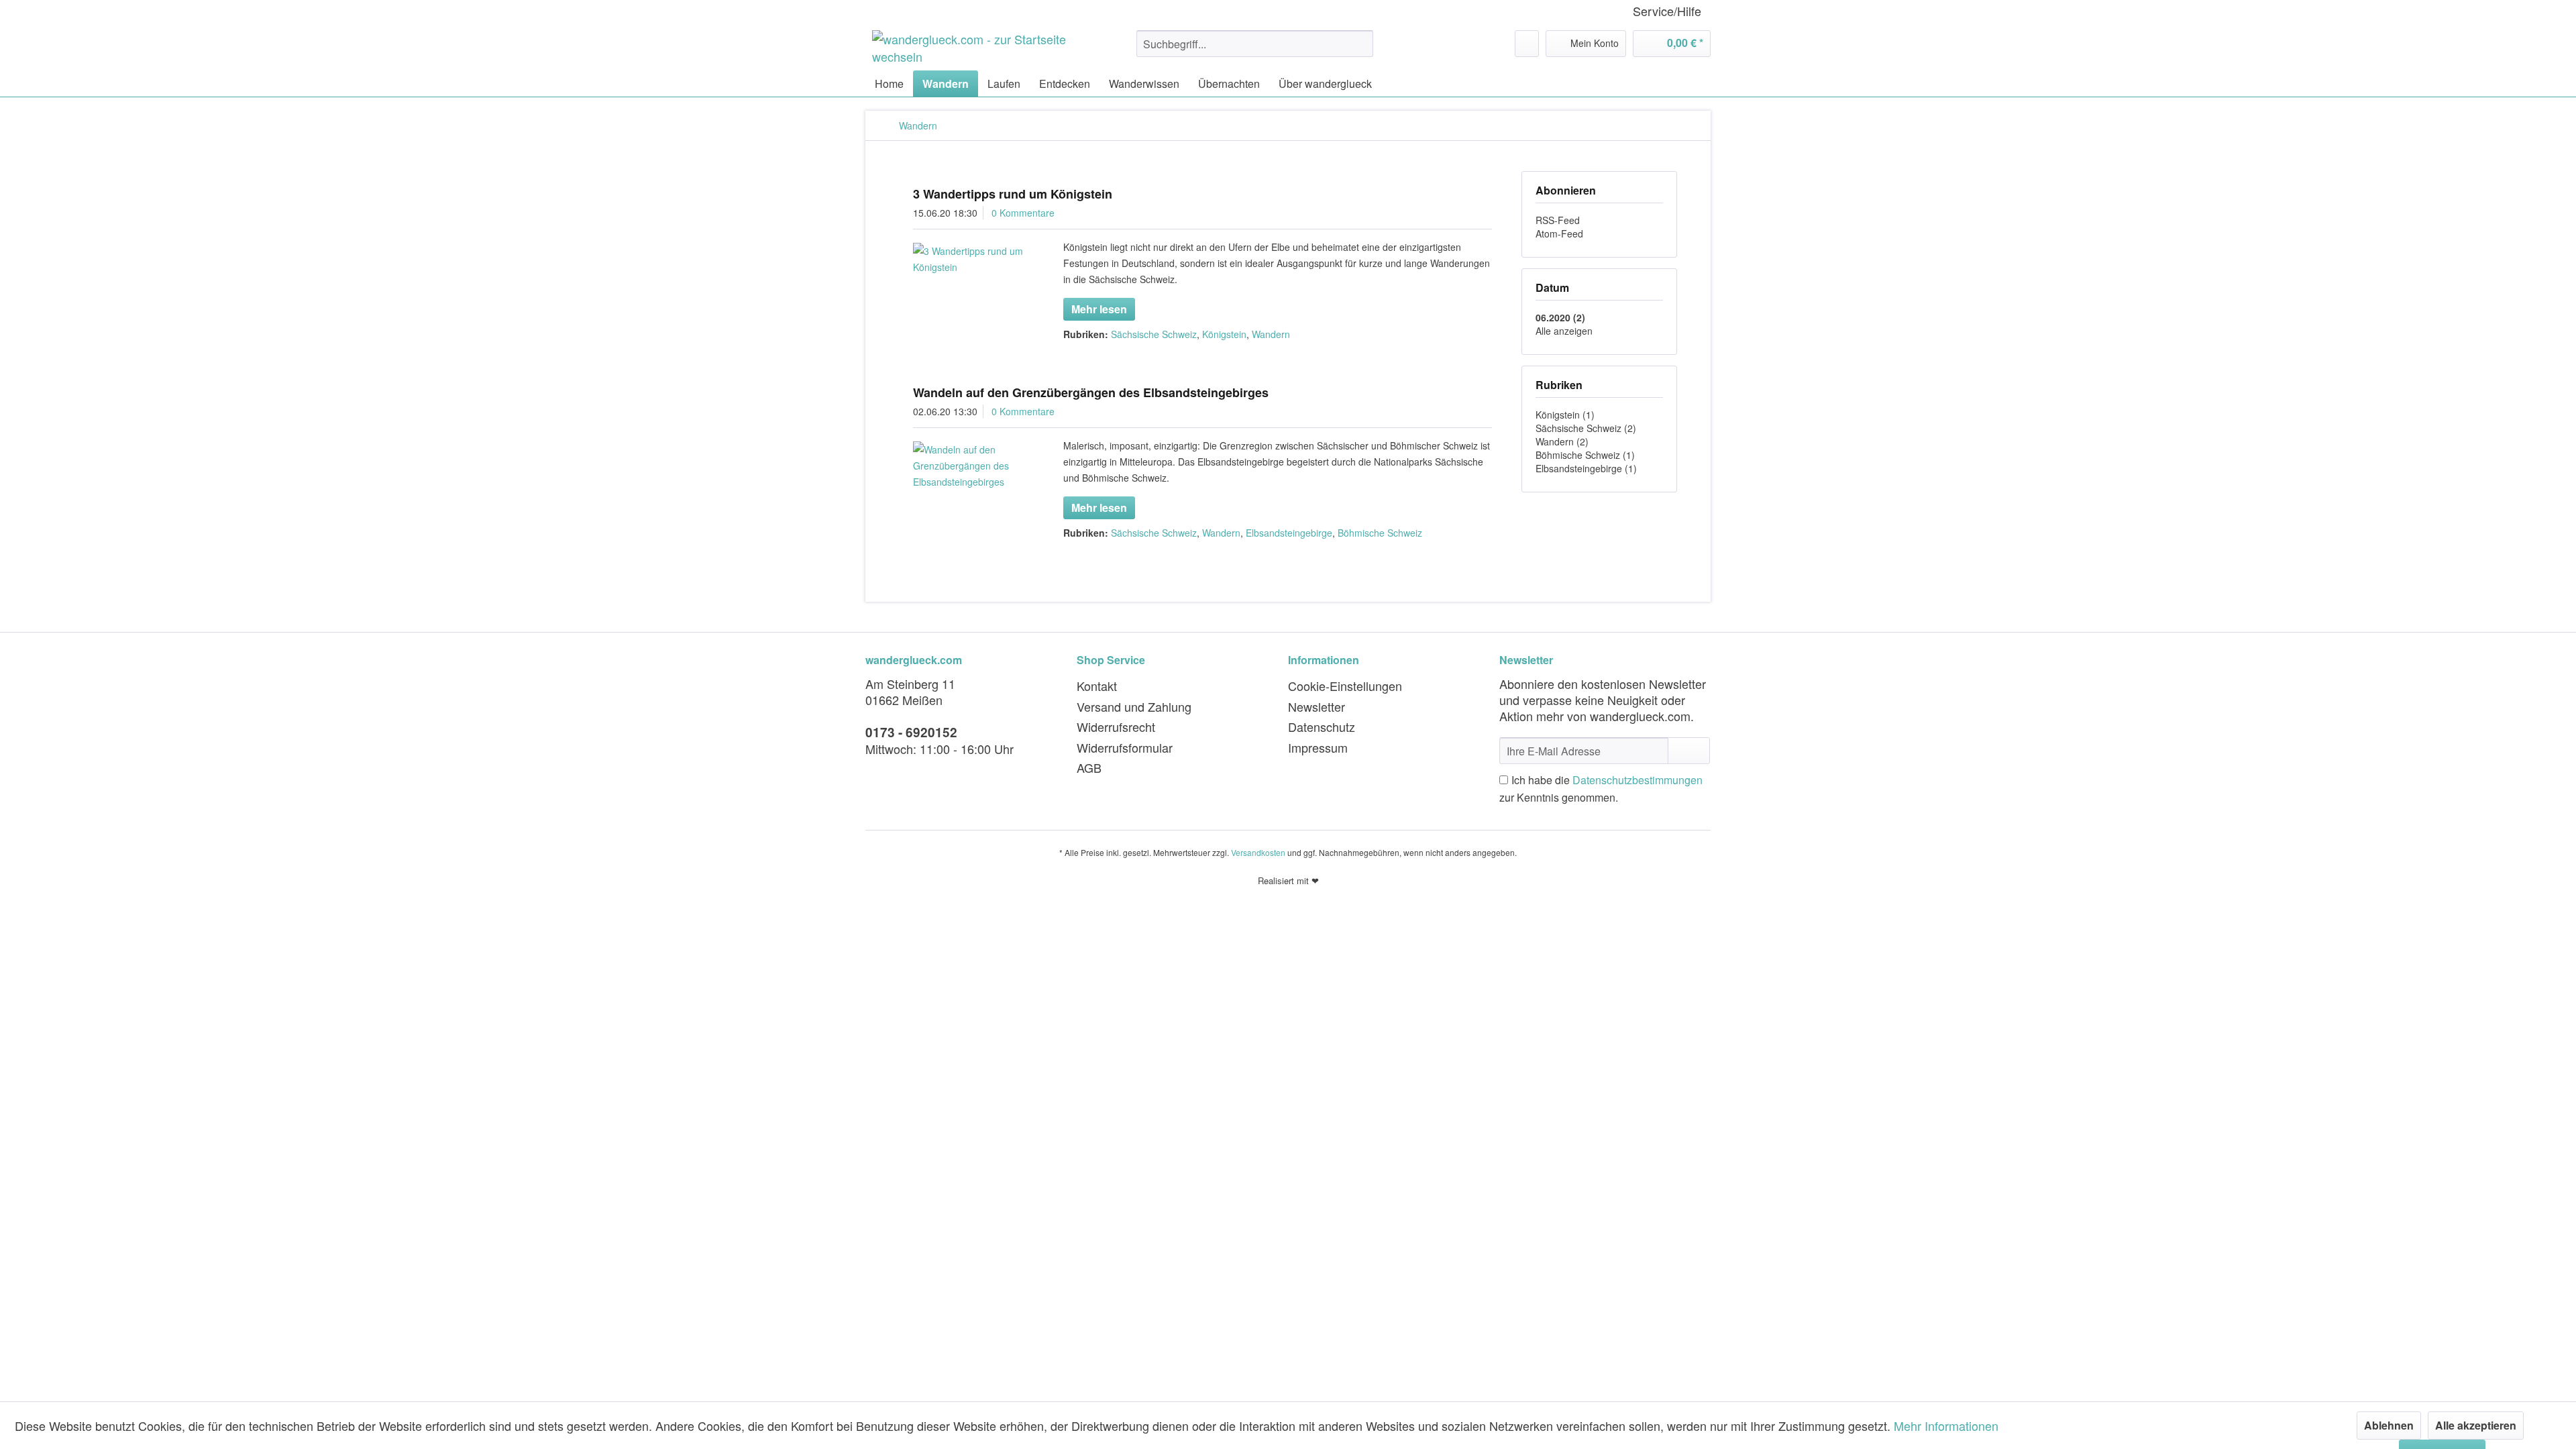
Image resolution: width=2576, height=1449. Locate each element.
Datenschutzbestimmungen (1638, 780)
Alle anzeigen (1564, 331)
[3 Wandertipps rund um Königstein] (971, 259)
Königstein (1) (1565, 415)
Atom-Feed (1559, 233)
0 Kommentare (1023, 213)
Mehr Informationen (1946, 1426)
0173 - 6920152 (911, 732)
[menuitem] (1255, 44)
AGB (1089, 767)
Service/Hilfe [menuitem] (1667, 11)
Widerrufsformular (1125, 747)
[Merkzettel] (1527, 44)
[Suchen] (1361, 44)
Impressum (1318, 747)
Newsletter (1317, 706)
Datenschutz (1322, 727)
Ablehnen (2389, 1425)
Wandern (1271, 334)
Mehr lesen (1099, 309)
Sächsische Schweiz (1154, 334)
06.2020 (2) (1560, 317)
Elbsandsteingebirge (1289, 533)
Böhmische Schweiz (1380, 533)
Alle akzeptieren (2476, 1425)
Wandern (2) (1562, 441)
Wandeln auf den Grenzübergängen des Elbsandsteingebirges (1091, 392)
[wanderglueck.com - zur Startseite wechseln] (973, 47)
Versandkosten (1258, 852)
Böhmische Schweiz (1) (1585, 455)
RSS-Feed (1558, 220)
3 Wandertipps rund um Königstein (1013, 194)
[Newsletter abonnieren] (1689, 751)
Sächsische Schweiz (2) (1586, 428)
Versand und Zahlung (1134, 706)
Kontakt (1097, 686)
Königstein (1224, 334)
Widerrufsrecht (1116, 727)
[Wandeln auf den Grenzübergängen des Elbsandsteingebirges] (971, 466)
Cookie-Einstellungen (1345, 686)
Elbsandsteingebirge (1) (1586, 468)
